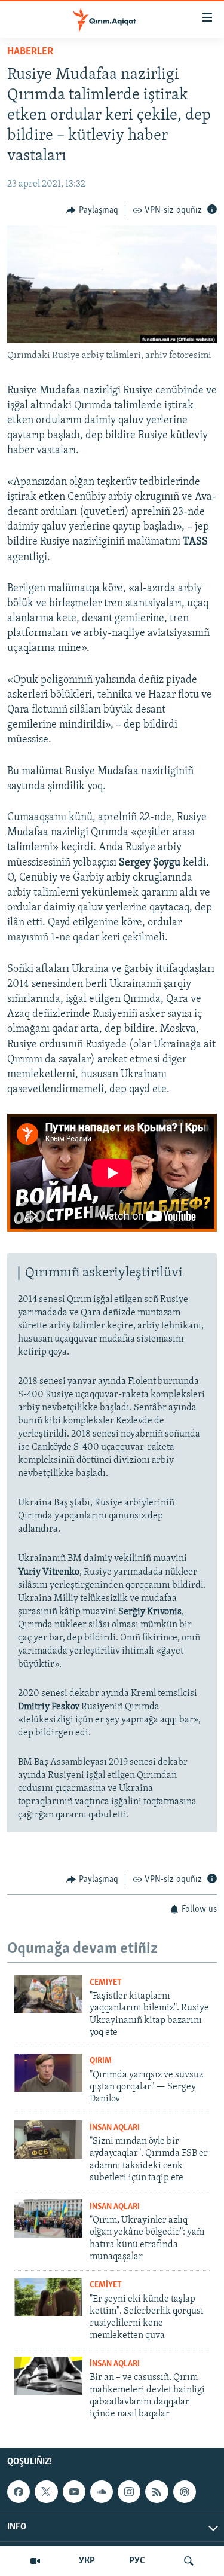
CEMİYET (106, 1983)
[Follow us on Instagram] (129, 2492)
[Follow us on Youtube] (74, 2492)
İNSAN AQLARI (115, 2128)
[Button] (92, 210)
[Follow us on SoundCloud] (102, 2492)
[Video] (35, 2561)
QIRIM (101, 2061)
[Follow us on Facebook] (19, 2492)
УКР (87, 2561)
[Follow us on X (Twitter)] (46, 2492)
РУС (137, 2561)
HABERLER (30, 52)
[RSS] (157, 2492)
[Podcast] (185, 2492)
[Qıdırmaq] (189, 2561)
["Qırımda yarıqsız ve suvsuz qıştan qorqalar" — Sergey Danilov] (48, 2073)
